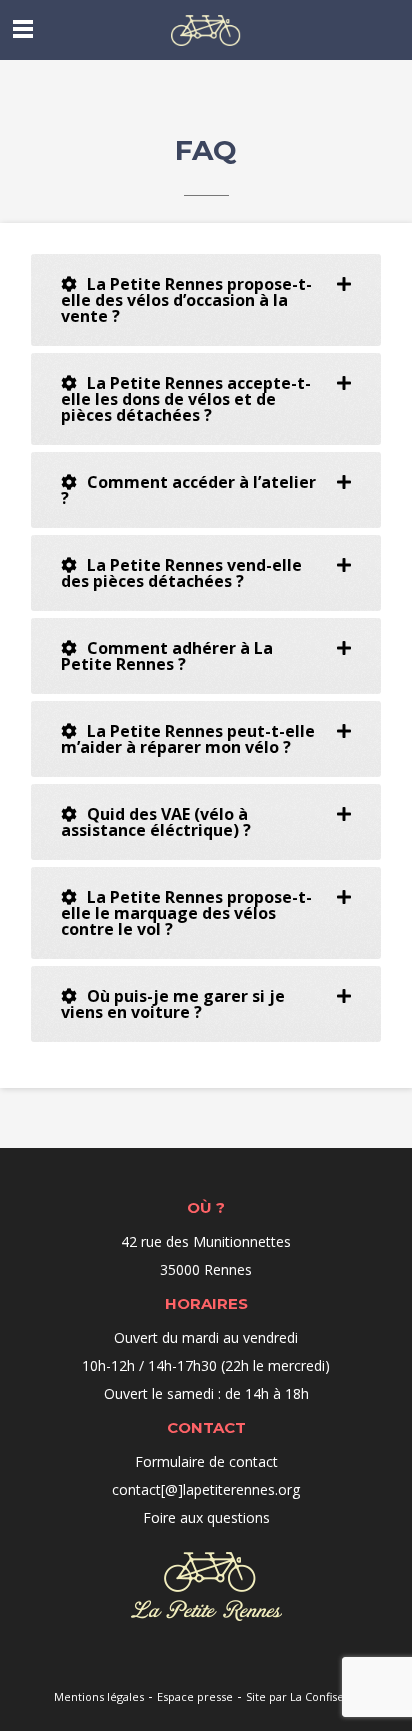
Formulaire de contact (206, 1461)
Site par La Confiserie (302, 1696)
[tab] (206, 300)
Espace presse (195, 1696)
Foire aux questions (206, 1517)
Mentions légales (99, 1696)
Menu (22, 28)
